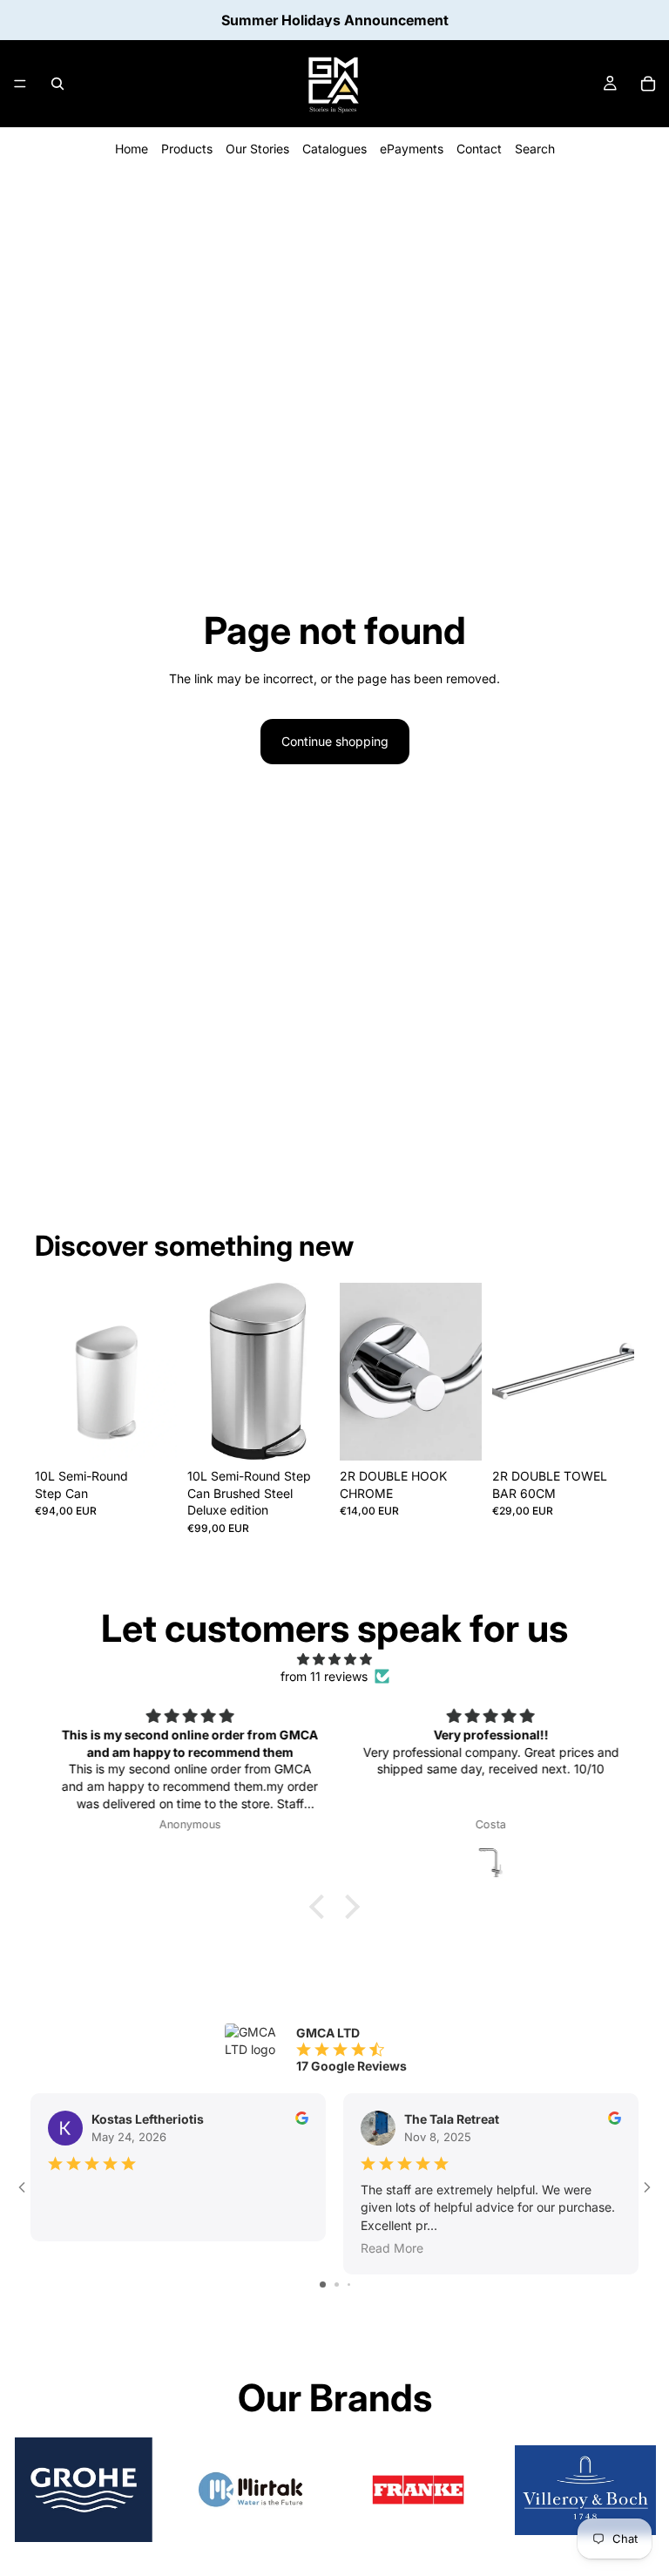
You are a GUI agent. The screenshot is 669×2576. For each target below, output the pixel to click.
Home (132, 149)
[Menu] (20, 84)
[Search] (57, 84)
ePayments (412, 149)
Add (165, 1433)
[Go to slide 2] (337, 2285)
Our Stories (257, 149)
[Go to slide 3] (349, 2285)
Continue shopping (335, 741)
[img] (334, 1659)
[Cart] (648, 84)
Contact (479, 149)
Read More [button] (392, 2248)
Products (187, 149)
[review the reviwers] (302, 2118)
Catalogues (334, 149)
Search (535, 149)
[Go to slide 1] (323, 2285)
